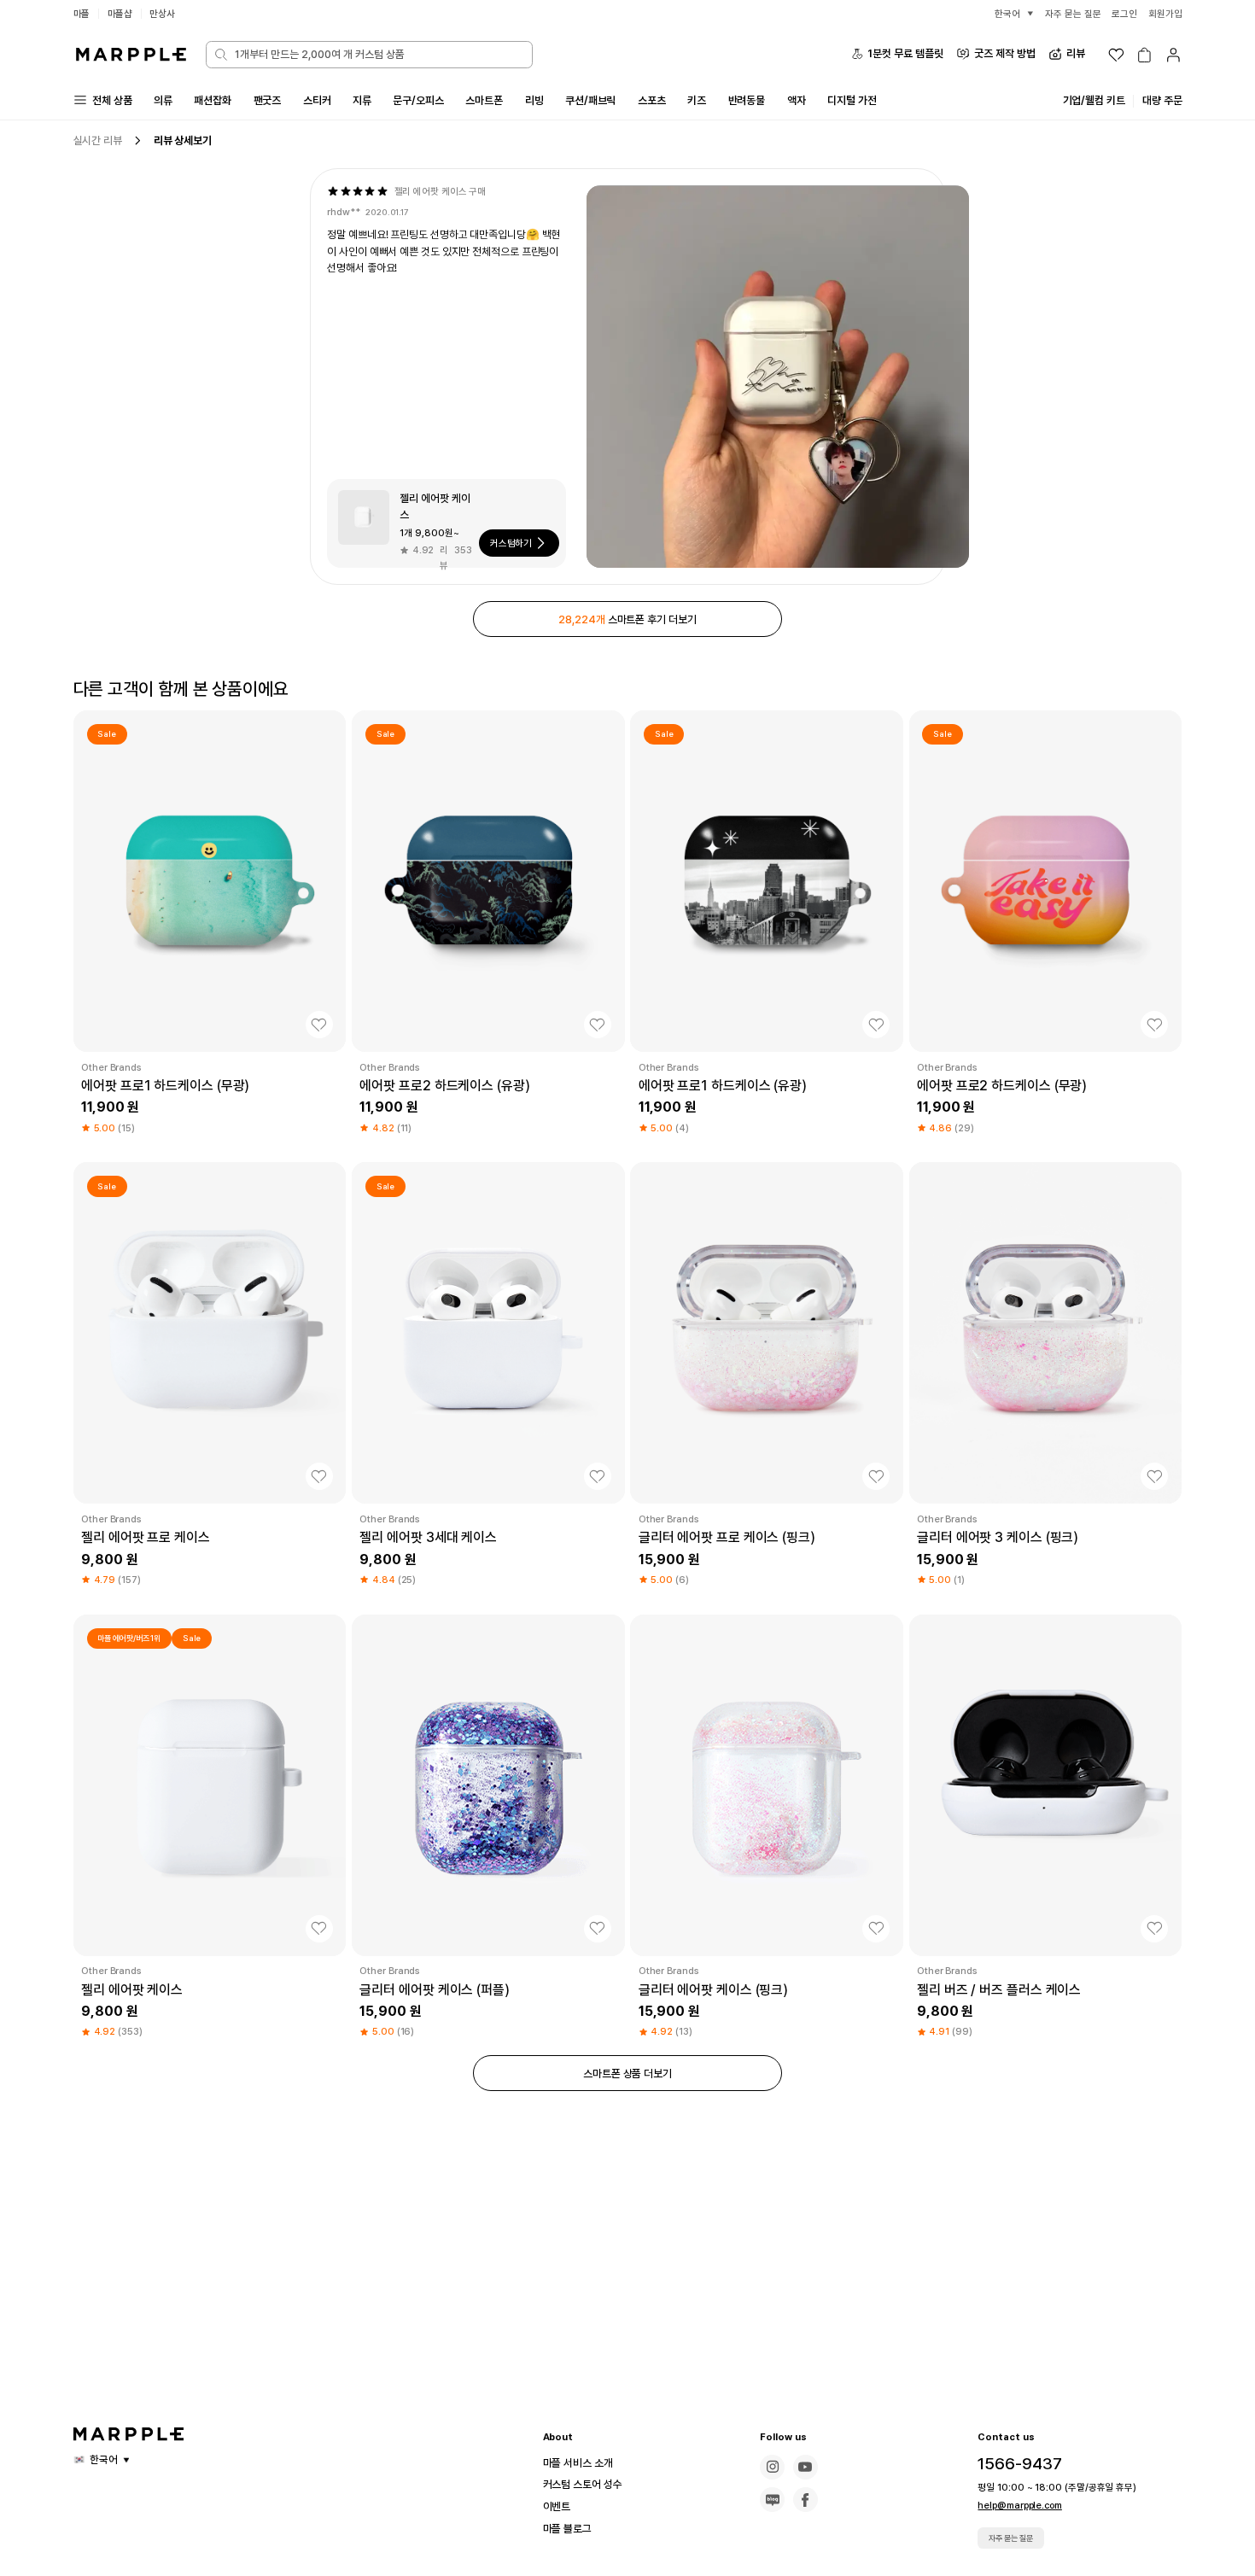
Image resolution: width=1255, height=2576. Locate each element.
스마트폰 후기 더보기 (627, 619)
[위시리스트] (1116, 55)
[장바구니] (1144, 55)
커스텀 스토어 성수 (583, 2484)
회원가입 (1165, 14)
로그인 (1124, 14)
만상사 (162, 14)
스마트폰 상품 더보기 (627, 2074)
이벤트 (557, 2506)
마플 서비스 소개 (578, 2463)
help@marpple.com (1019, 2505)
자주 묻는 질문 (1011, 2538)
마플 (82, 14)
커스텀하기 (511, 543)
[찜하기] (319, 1025)
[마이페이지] (1173, 55)
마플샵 (120, 14)
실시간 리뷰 (98, 140)
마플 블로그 (567, 2529)
